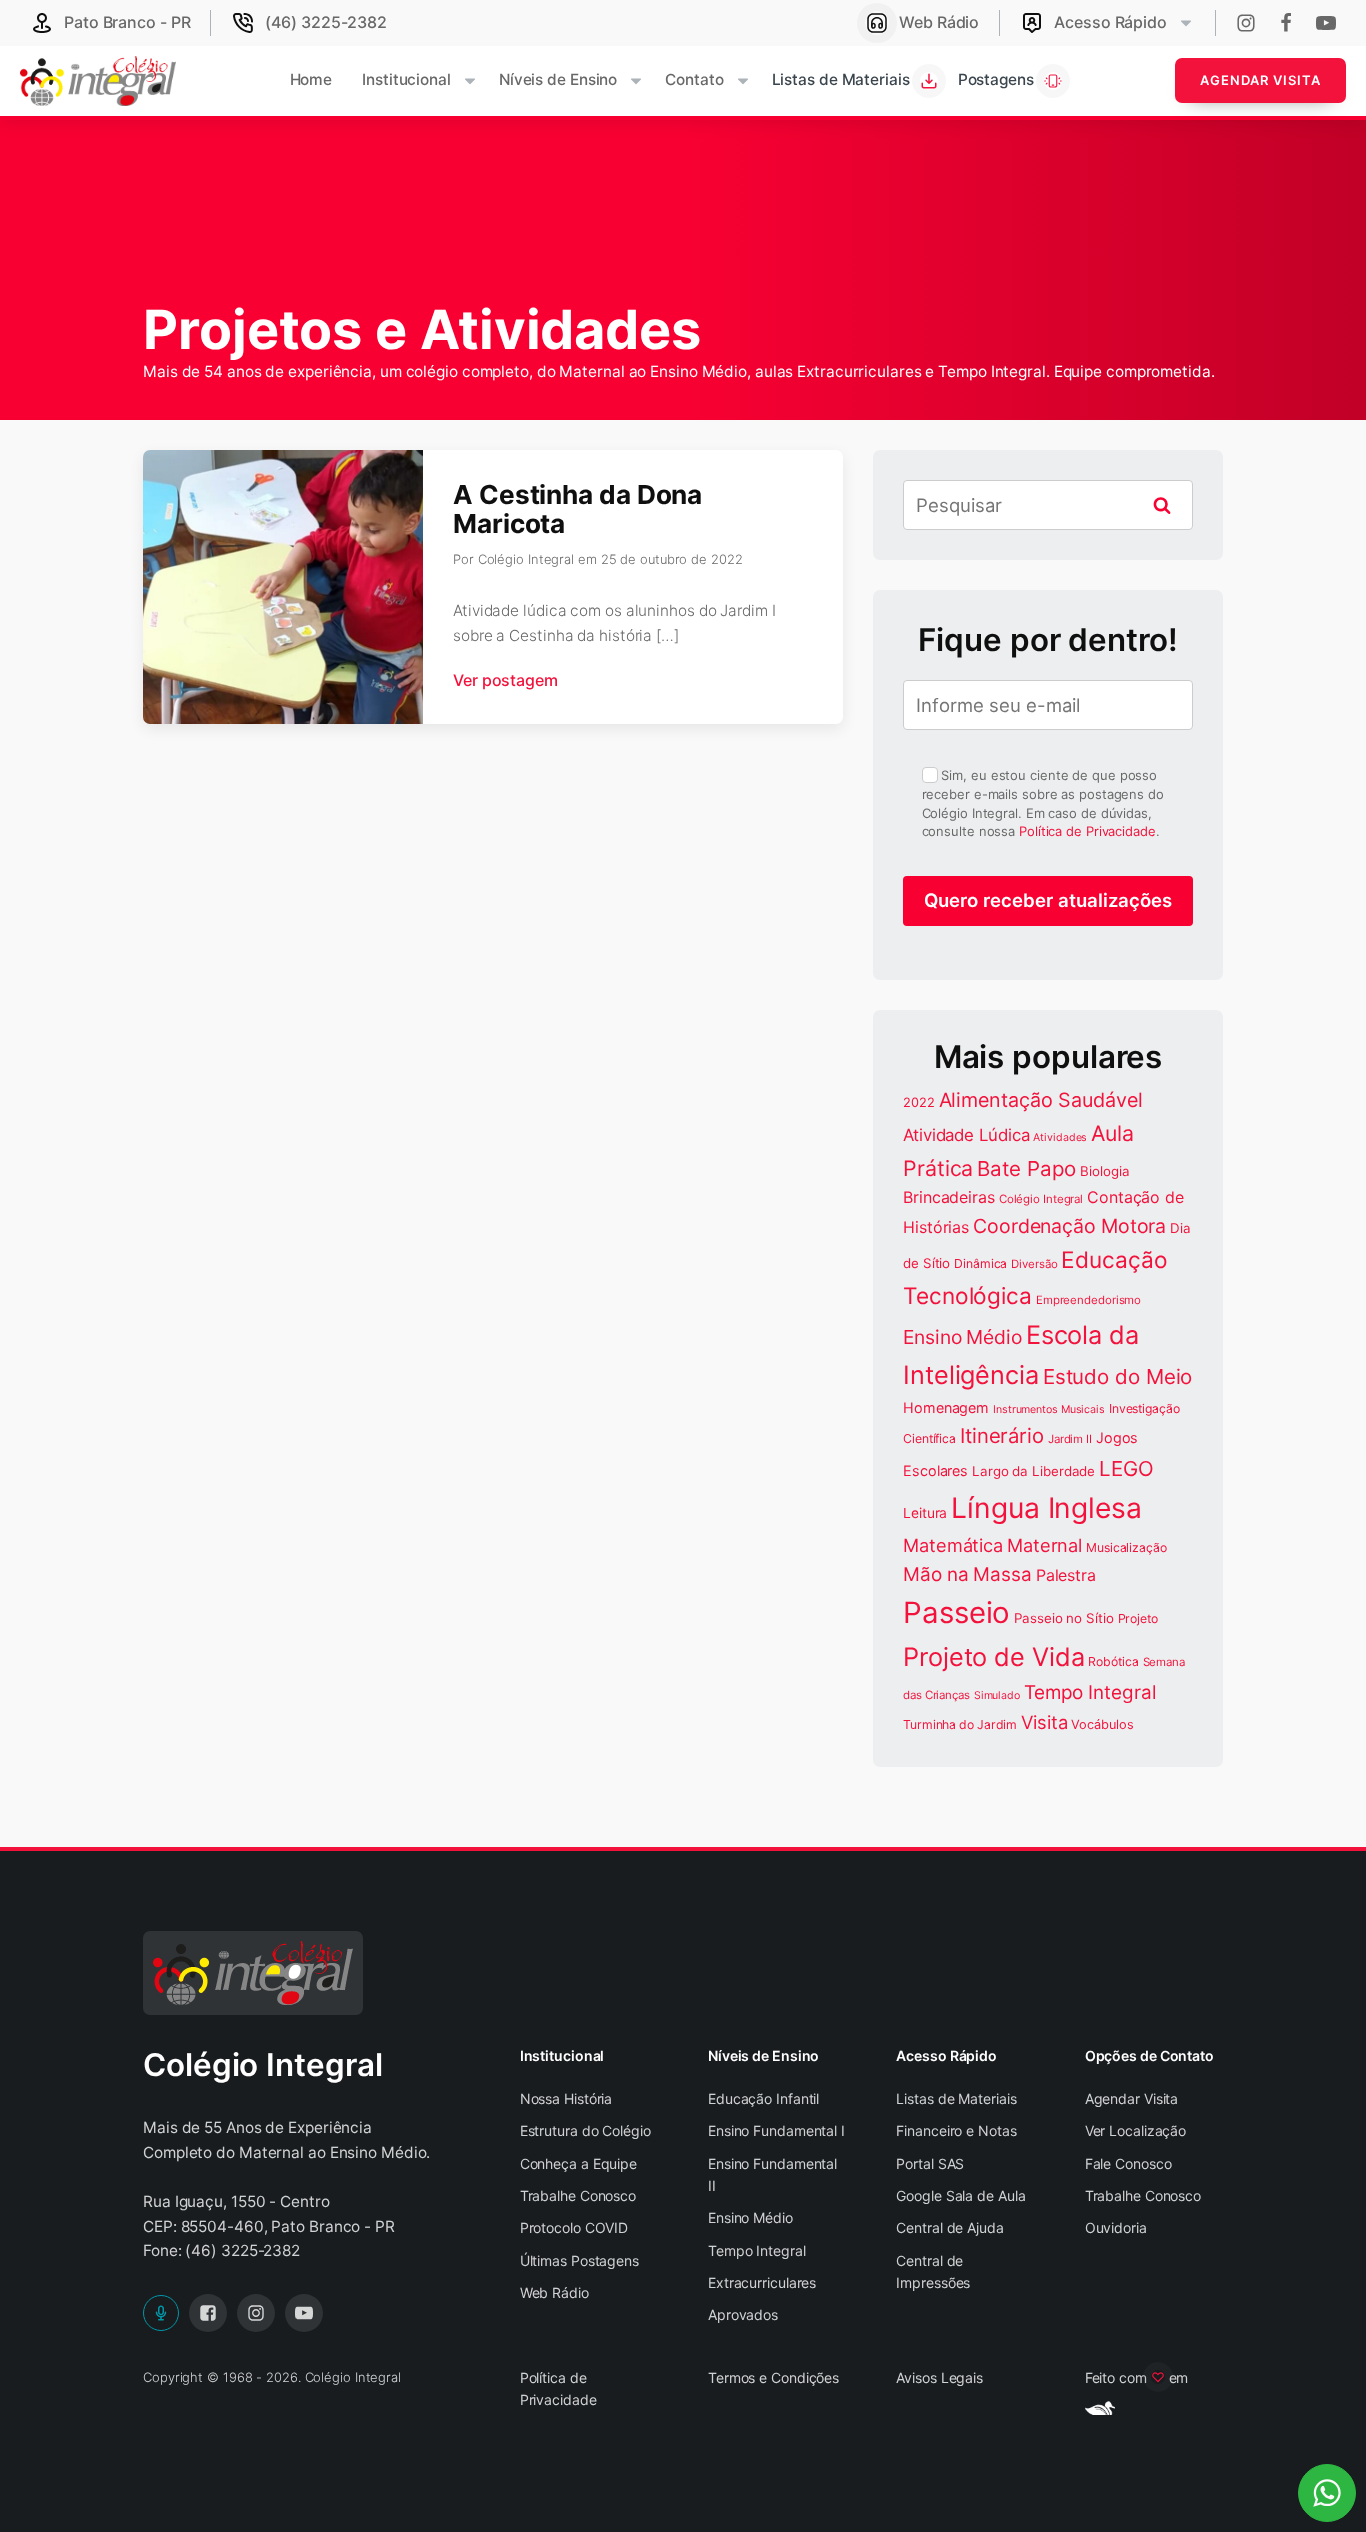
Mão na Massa (967, 1574)
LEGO (1126, 1468)
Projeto (1138, 1618)
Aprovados (743, 2314)
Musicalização (1126, 1547)
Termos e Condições (773, 2377)
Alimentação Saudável (1041, 1100)
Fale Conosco (1128, 2163)
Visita (1044, 1722)
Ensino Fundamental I (776, 2130)
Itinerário (1002, 1435)
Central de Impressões (933, 2271)
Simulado (997, 1695)
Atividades (1060, 1137)
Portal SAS (930, 2163)
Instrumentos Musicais (1049, 1409)
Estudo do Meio (1118, 1376)
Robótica (1113, 1661)
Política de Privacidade (1087, 831)
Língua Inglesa (1046, 1508)
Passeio (956, 1612)
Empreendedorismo (1088, 1300)
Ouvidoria (1116, 2227)
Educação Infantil (763, 2098)
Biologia (1104, 1171)
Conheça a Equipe (578, 2163)
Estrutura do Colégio (585, 2130)
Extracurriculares (762, 2282)
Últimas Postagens (579, 2260)
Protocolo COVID (574, 2227)
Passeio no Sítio (1063, 1618)
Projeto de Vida (994, 1656)
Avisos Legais (939, 2377)
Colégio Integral (1041, 1199)
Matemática (953, 1545)
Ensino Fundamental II (772, 2174)
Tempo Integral (1090, 1692)
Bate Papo (1026, 1168)
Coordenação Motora (1069, 1226)
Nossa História (566, 2098)
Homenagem (946, 1407)
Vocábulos (1102, 1724)
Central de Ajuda (949, 2227)
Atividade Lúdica (966, 1135)
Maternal (1044, 1545)
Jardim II (1070, 1439)
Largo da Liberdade (1033, 1471)
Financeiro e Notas (956, 2130)
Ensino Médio (962, 1337)
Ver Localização (1136, 2130)
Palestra (1066, 1575)
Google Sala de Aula (960, 2195)
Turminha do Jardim (960, 1724)
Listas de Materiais (956, 2098)
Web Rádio (554, 2292)
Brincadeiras (949, 1197)
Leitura (925, 1513)
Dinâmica (980, 1263)
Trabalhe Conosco (578, 2195)
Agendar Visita (1260, 80)
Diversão (1034, 1264)
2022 (919, 1102)
